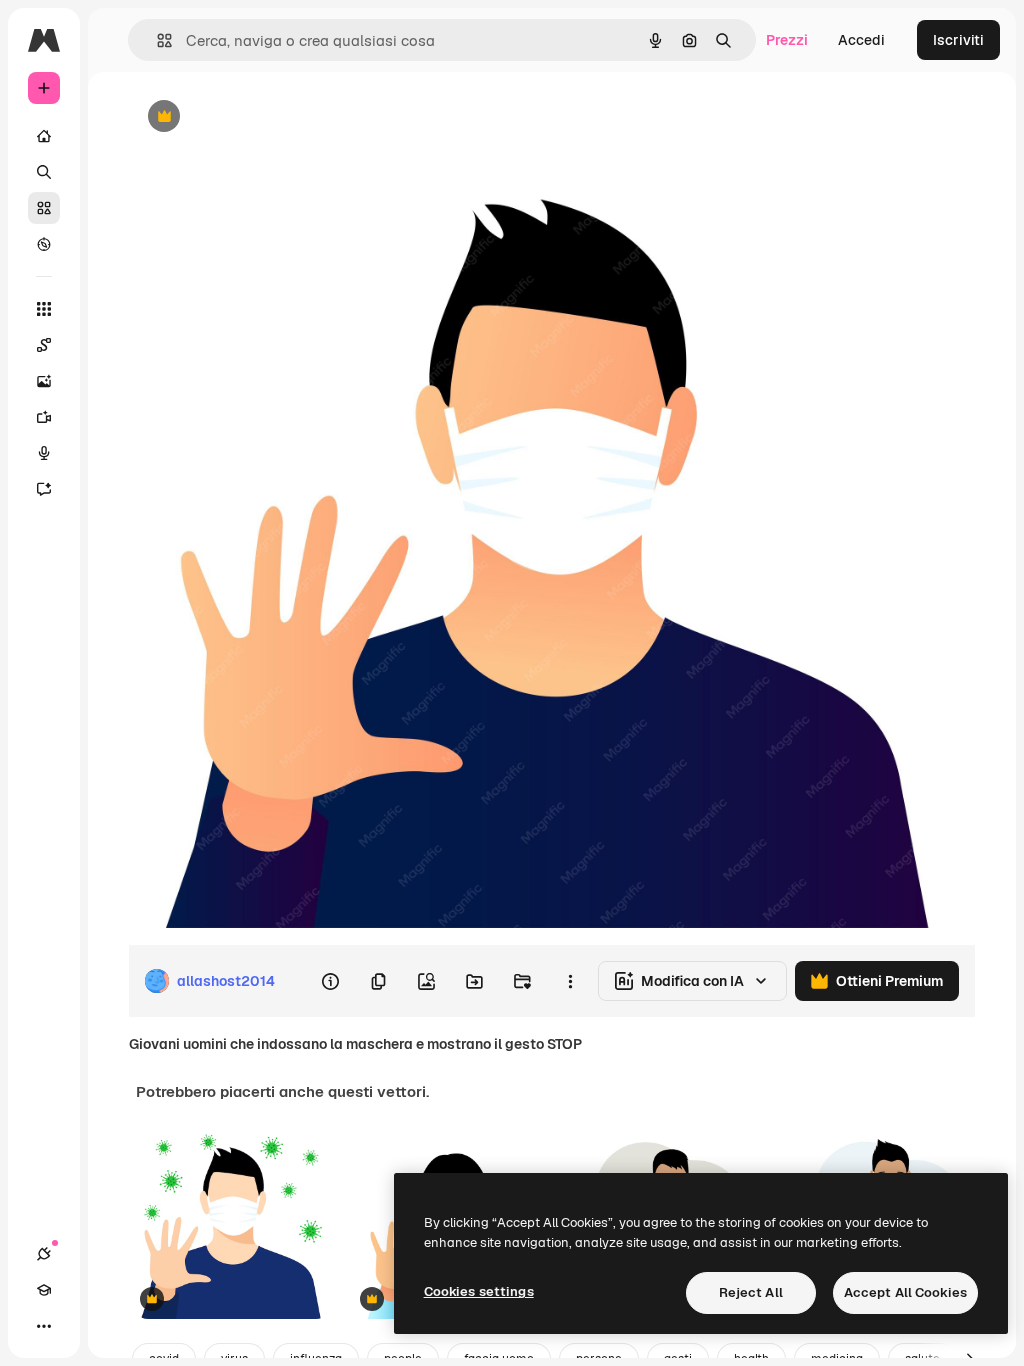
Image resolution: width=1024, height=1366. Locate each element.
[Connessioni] (44, 1254)
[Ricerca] (44, 172)
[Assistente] (44, 489)
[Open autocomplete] (156, 40)
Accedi (861, 40)
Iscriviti (958, 40)
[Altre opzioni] (570, 981)
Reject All (751, 1292)
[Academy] (44, 1290)
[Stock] (44, 208)
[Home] (44, 136)
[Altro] (44, 1326)
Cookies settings (479, 1291)
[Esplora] (44, 244)
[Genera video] (44, 417)
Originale (260, 117)
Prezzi (787, 40)
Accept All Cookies (905, 1292)
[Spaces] (44, 345)
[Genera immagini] (44, 381)
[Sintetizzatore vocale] (44, 453)
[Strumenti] (44, 309)
